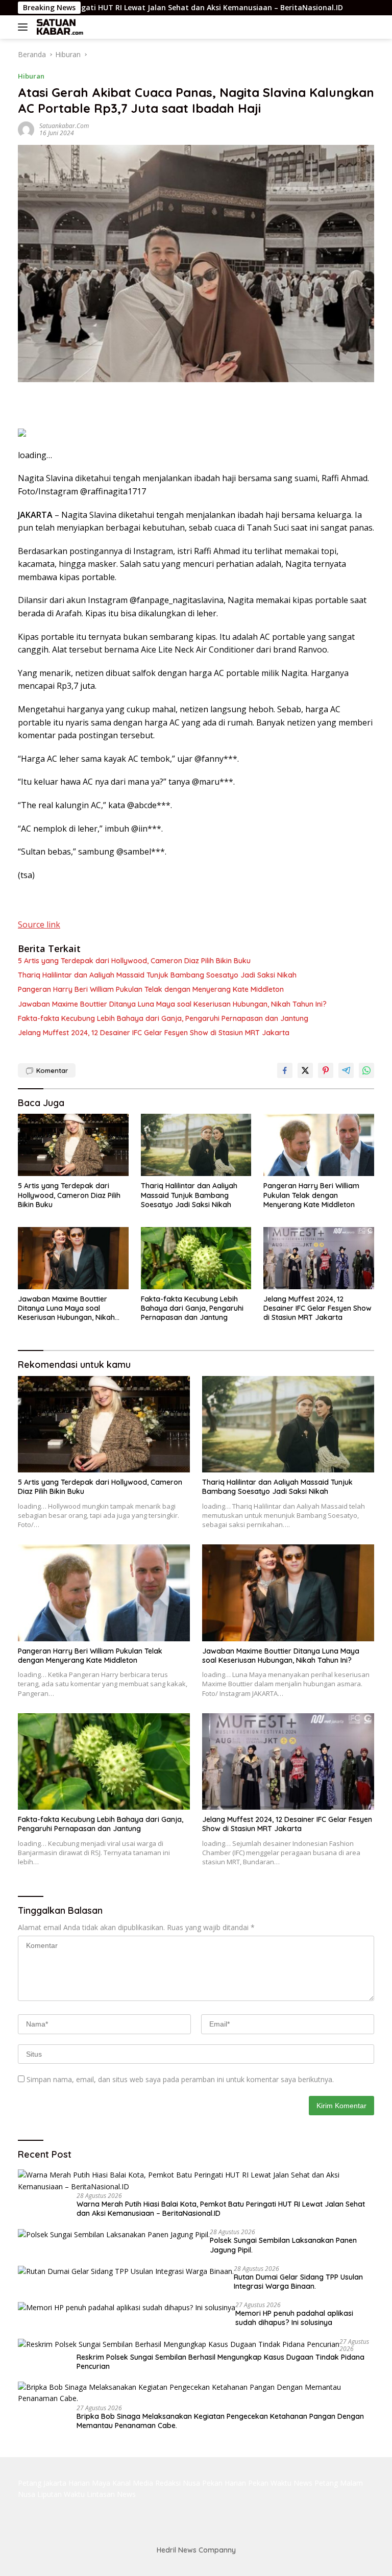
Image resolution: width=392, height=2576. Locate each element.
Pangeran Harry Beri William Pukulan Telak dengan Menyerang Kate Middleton (151, 989)
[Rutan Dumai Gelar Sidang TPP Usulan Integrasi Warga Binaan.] (126, 2271)
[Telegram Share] (346, 1070)
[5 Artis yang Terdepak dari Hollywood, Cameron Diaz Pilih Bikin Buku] (73, 1145)
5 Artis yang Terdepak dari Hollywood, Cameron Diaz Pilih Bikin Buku (134, 961)
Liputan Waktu (61, 2494)
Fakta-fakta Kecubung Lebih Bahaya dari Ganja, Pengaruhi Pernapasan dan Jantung (163, 1018)
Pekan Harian (224, 2483)
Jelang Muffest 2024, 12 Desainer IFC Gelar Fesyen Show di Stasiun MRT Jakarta (154, 1033)
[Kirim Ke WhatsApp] (366, 1070)
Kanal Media (133, 2483)
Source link (39, 924)
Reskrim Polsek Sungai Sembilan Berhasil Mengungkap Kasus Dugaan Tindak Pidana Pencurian (220, 2362)
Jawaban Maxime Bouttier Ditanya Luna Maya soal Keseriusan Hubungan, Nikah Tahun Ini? (172, 1004)
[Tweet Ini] (305, 1070)
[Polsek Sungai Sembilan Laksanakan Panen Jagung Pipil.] (114, 2234)
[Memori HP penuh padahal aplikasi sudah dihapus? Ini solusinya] (127, 2307)
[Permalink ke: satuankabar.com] (26, 129)
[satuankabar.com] (59, 27)
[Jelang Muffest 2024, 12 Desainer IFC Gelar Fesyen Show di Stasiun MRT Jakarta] (319, 1258)
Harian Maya (89, 2483)
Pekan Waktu (270, 2483)
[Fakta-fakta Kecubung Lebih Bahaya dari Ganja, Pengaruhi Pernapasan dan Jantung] (196, 1258)
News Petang (316, 2483)
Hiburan (31, 76)
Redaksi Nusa (178, 2483)
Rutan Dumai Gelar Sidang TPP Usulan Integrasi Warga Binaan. (298, 2282)
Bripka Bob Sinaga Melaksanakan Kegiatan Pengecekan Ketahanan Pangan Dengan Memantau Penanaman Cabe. (220, 2421)
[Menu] (25, 27)
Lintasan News (111, 2494)
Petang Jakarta (42, 2483)
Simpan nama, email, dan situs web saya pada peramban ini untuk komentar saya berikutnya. (180, 2079)
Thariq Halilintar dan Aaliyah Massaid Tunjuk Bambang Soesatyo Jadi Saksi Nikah (157, 975)
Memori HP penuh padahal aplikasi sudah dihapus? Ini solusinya (294, 2318)
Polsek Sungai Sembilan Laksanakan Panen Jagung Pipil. (283, 2245)
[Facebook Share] (285, 1070)
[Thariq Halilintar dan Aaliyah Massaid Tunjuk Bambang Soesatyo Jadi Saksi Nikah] (196, 1145)
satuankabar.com (64, 126)
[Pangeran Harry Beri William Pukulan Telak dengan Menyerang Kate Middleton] (319, 1145)
